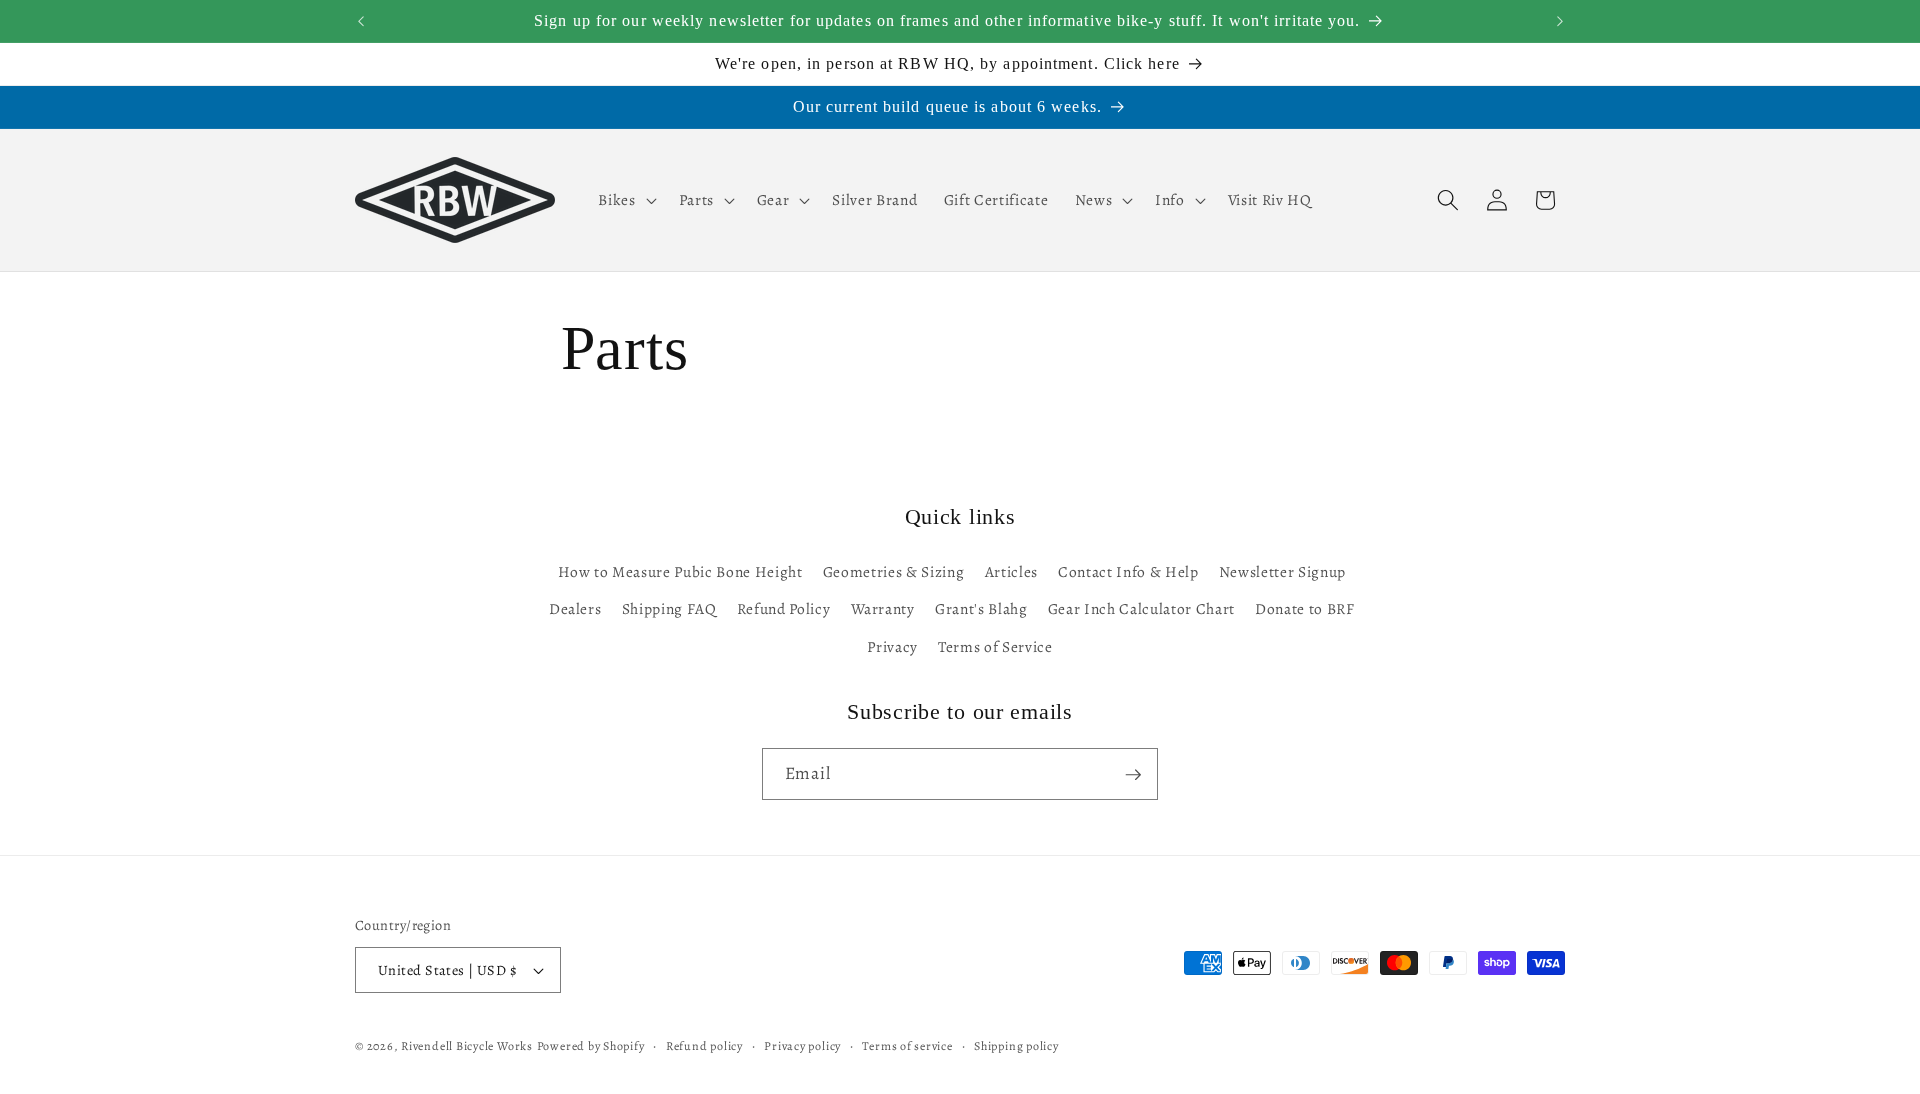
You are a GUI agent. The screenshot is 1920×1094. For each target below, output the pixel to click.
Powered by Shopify (591, 1046)
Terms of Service (995, 646)
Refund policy (704, 1046)
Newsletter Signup (1282, 571)
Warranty (883, 609)
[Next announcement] (1560, 21)
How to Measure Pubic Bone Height (680, 571)
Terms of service (907, 1046)
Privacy (892, 646)
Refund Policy (784, 609)
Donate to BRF (1305, 609)
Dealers (575, 609)
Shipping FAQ (669, 609)
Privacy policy (802, 1046)
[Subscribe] (1133, 775)
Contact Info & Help (1128, 571)
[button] (625, 200)
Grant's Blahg (981, 609)
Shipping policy (1016, 1046)
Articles (1011, 571)
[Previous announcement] (361, 21)
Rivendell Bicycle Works (467, 1046)
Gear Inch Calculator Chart (1141, 609)
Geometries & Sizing (894, 571)
